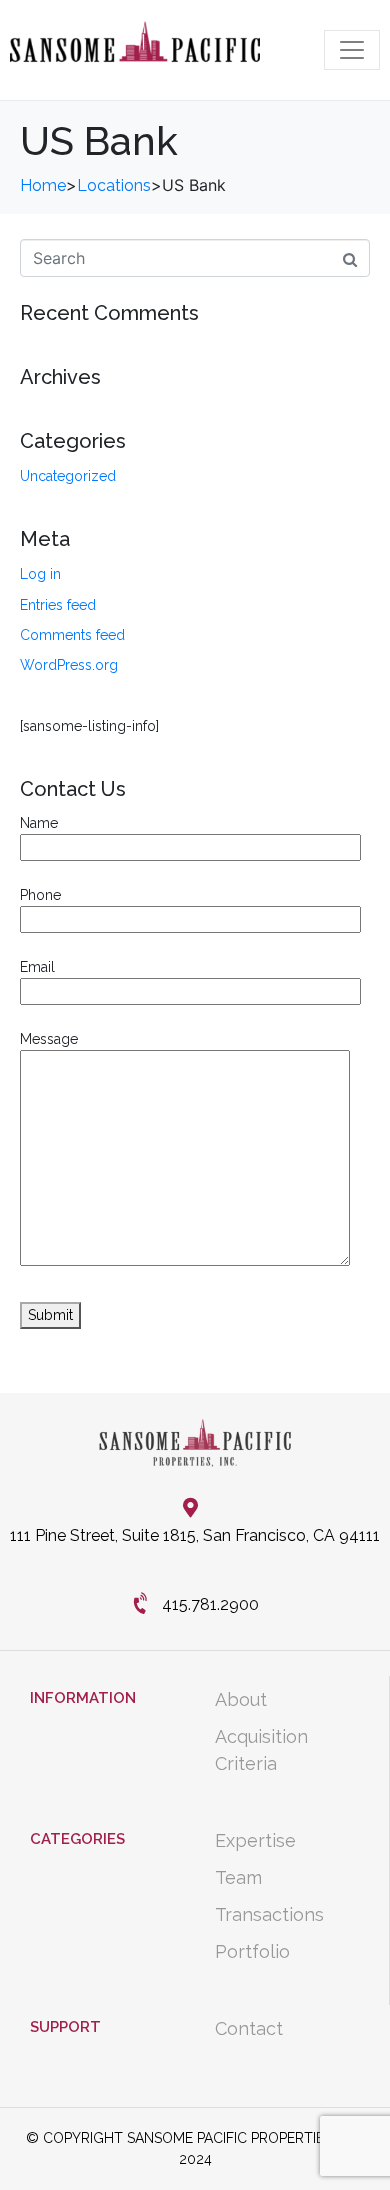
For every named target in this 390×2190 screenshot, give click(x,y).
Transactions (269, 1914)
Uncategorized (68, 476)
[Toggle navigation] (352, 50)
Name (39, 823)
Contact (249, 2028)
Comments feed (72, 635)
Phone (40, 895)
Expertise (255, 1840)
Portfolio (252, 1951)
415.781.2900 (210, 1604)
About (241, 1699)
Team (238, 1877)
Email (37, 967)
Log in (40, 574)
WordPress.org (69, 665)
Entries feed (58, 605)
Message (49, 1039)
